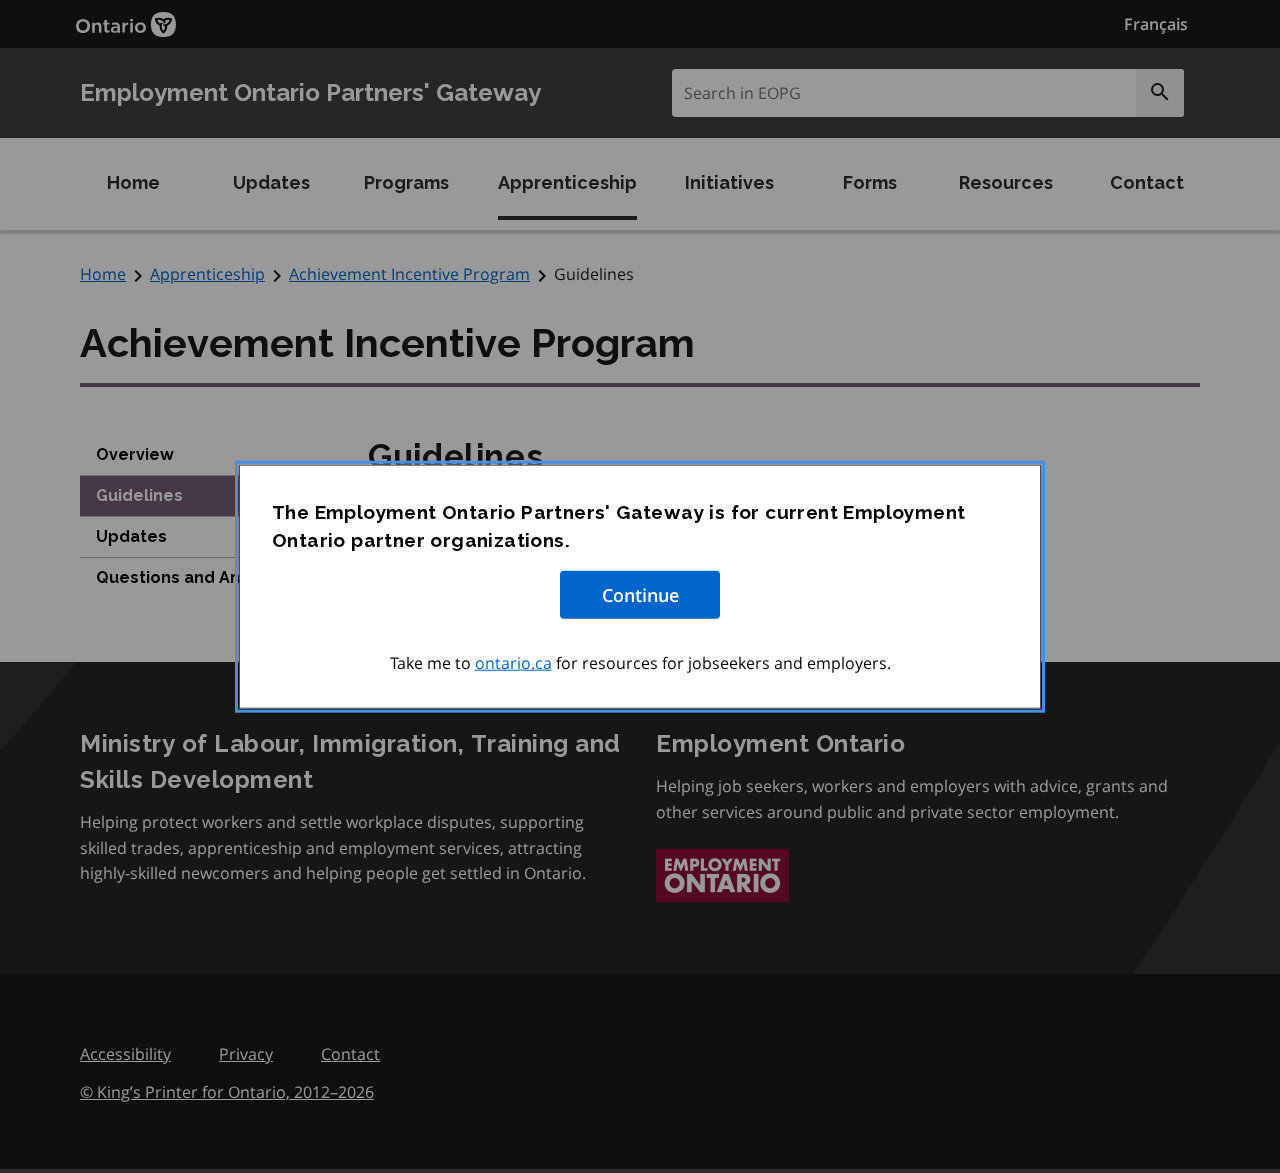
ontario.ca (513, 662)
